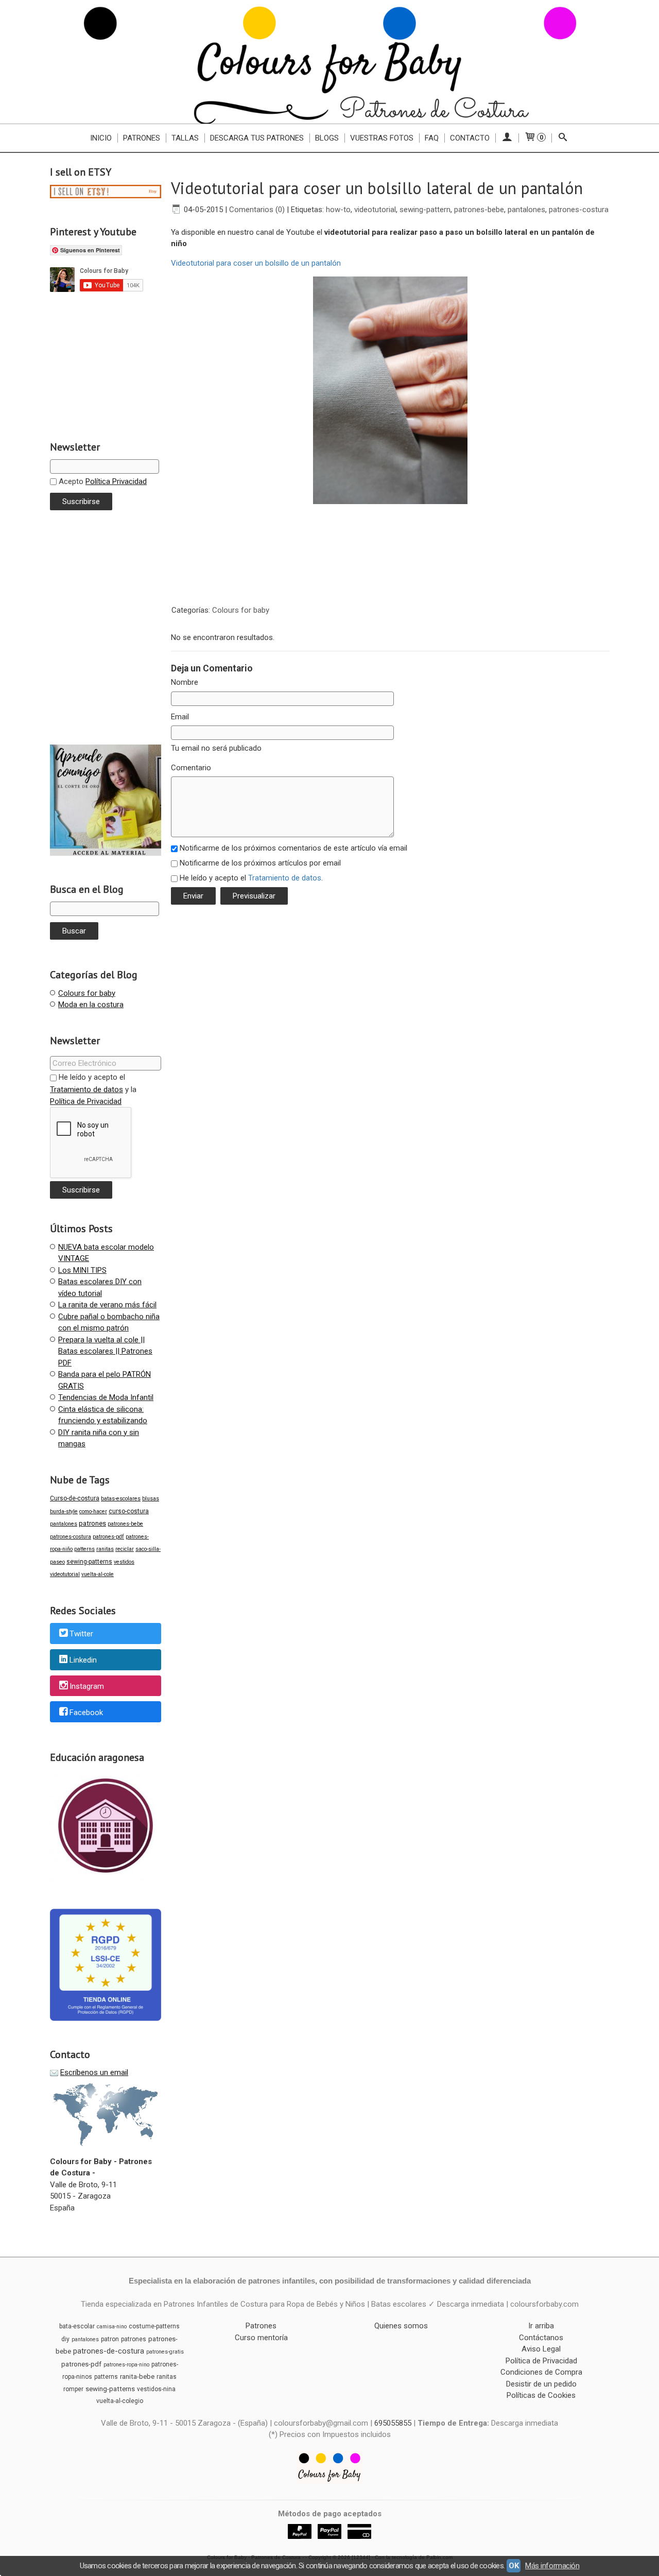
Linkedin (83, 1660)
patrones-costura (71, 1537)
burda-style (64, 1511)
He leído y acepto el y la (93, 1089)
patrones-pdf (108, 1537)
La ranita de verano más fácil (107, 1305)
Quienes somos (401, 2326)
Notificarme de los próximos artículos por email (260, 863)
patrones (92, 1523)
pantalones (64, 1524)
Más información (552, 2566)
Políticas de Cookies (541, 2395)
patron (110, 2339)
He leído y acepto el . (251, 878)
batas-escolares (121, 1499)
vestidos (124, 1562)
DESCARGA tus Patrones (257, 138)
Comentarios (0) (257, 210)
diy (65, 2339)
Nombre (185, 682)
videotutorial (65, 1574)
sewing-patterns (89, 1562)
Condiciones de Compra (541, 2372)
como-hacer (93, 1511)
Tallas (185, 138)
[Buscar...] (563, 138)
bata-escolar (77, 2326)
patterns (84, 1549)
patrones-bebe (125, 1524)
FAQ (432, 138)
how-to (338, 210)
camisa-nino (112, 2327)
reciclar (125, 1549)
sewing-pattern (425, 210)
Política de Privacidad (86, 1101)
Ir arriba (541, 2326)
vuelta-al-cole (98, 1574)
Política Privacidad (116, 481)
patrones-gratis (165, 2352)
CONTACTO (470, 138)
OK (514, 2566)
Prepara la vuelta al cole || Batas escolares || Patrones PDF (105, 1351)
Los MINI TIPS (82, 1270)
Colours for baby (87, 993)
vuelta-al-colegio (120, 2401)
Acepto (102, 481)
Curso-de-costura (75, 1498)
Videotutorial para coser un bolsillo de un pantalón (256, 263)
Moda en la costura (91, 1005)
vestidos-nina (156, 2389)
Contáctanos (541, 2338)
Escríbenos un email (94, 2072)
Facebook (86, 1713)
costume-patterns (154, 2326)
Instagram (87, 1686)
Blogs (327, 138)
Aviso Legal (541, 2349)
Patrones (142, 138)
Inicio (101, 138)
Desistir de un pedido (541, 2384)
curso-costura (129, 1511)
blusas (151, 1499)
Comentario (191, 768)
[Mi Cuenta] (507, 138)
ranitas (105, 1549)
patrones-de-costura (109, 2351)
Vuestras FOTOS (382, 138)
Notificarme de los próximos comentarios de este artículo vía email (293, 848)
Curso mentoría (261, 2338)
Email (180, 717)
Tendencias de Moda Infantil (106, 1397)
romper (73, 2389)
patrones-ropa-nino (126, 2365)
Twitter (81, 1634)
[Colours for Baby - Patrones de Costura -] (329, 62)
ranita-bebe (137, 2376)
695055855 (393, 2423)
